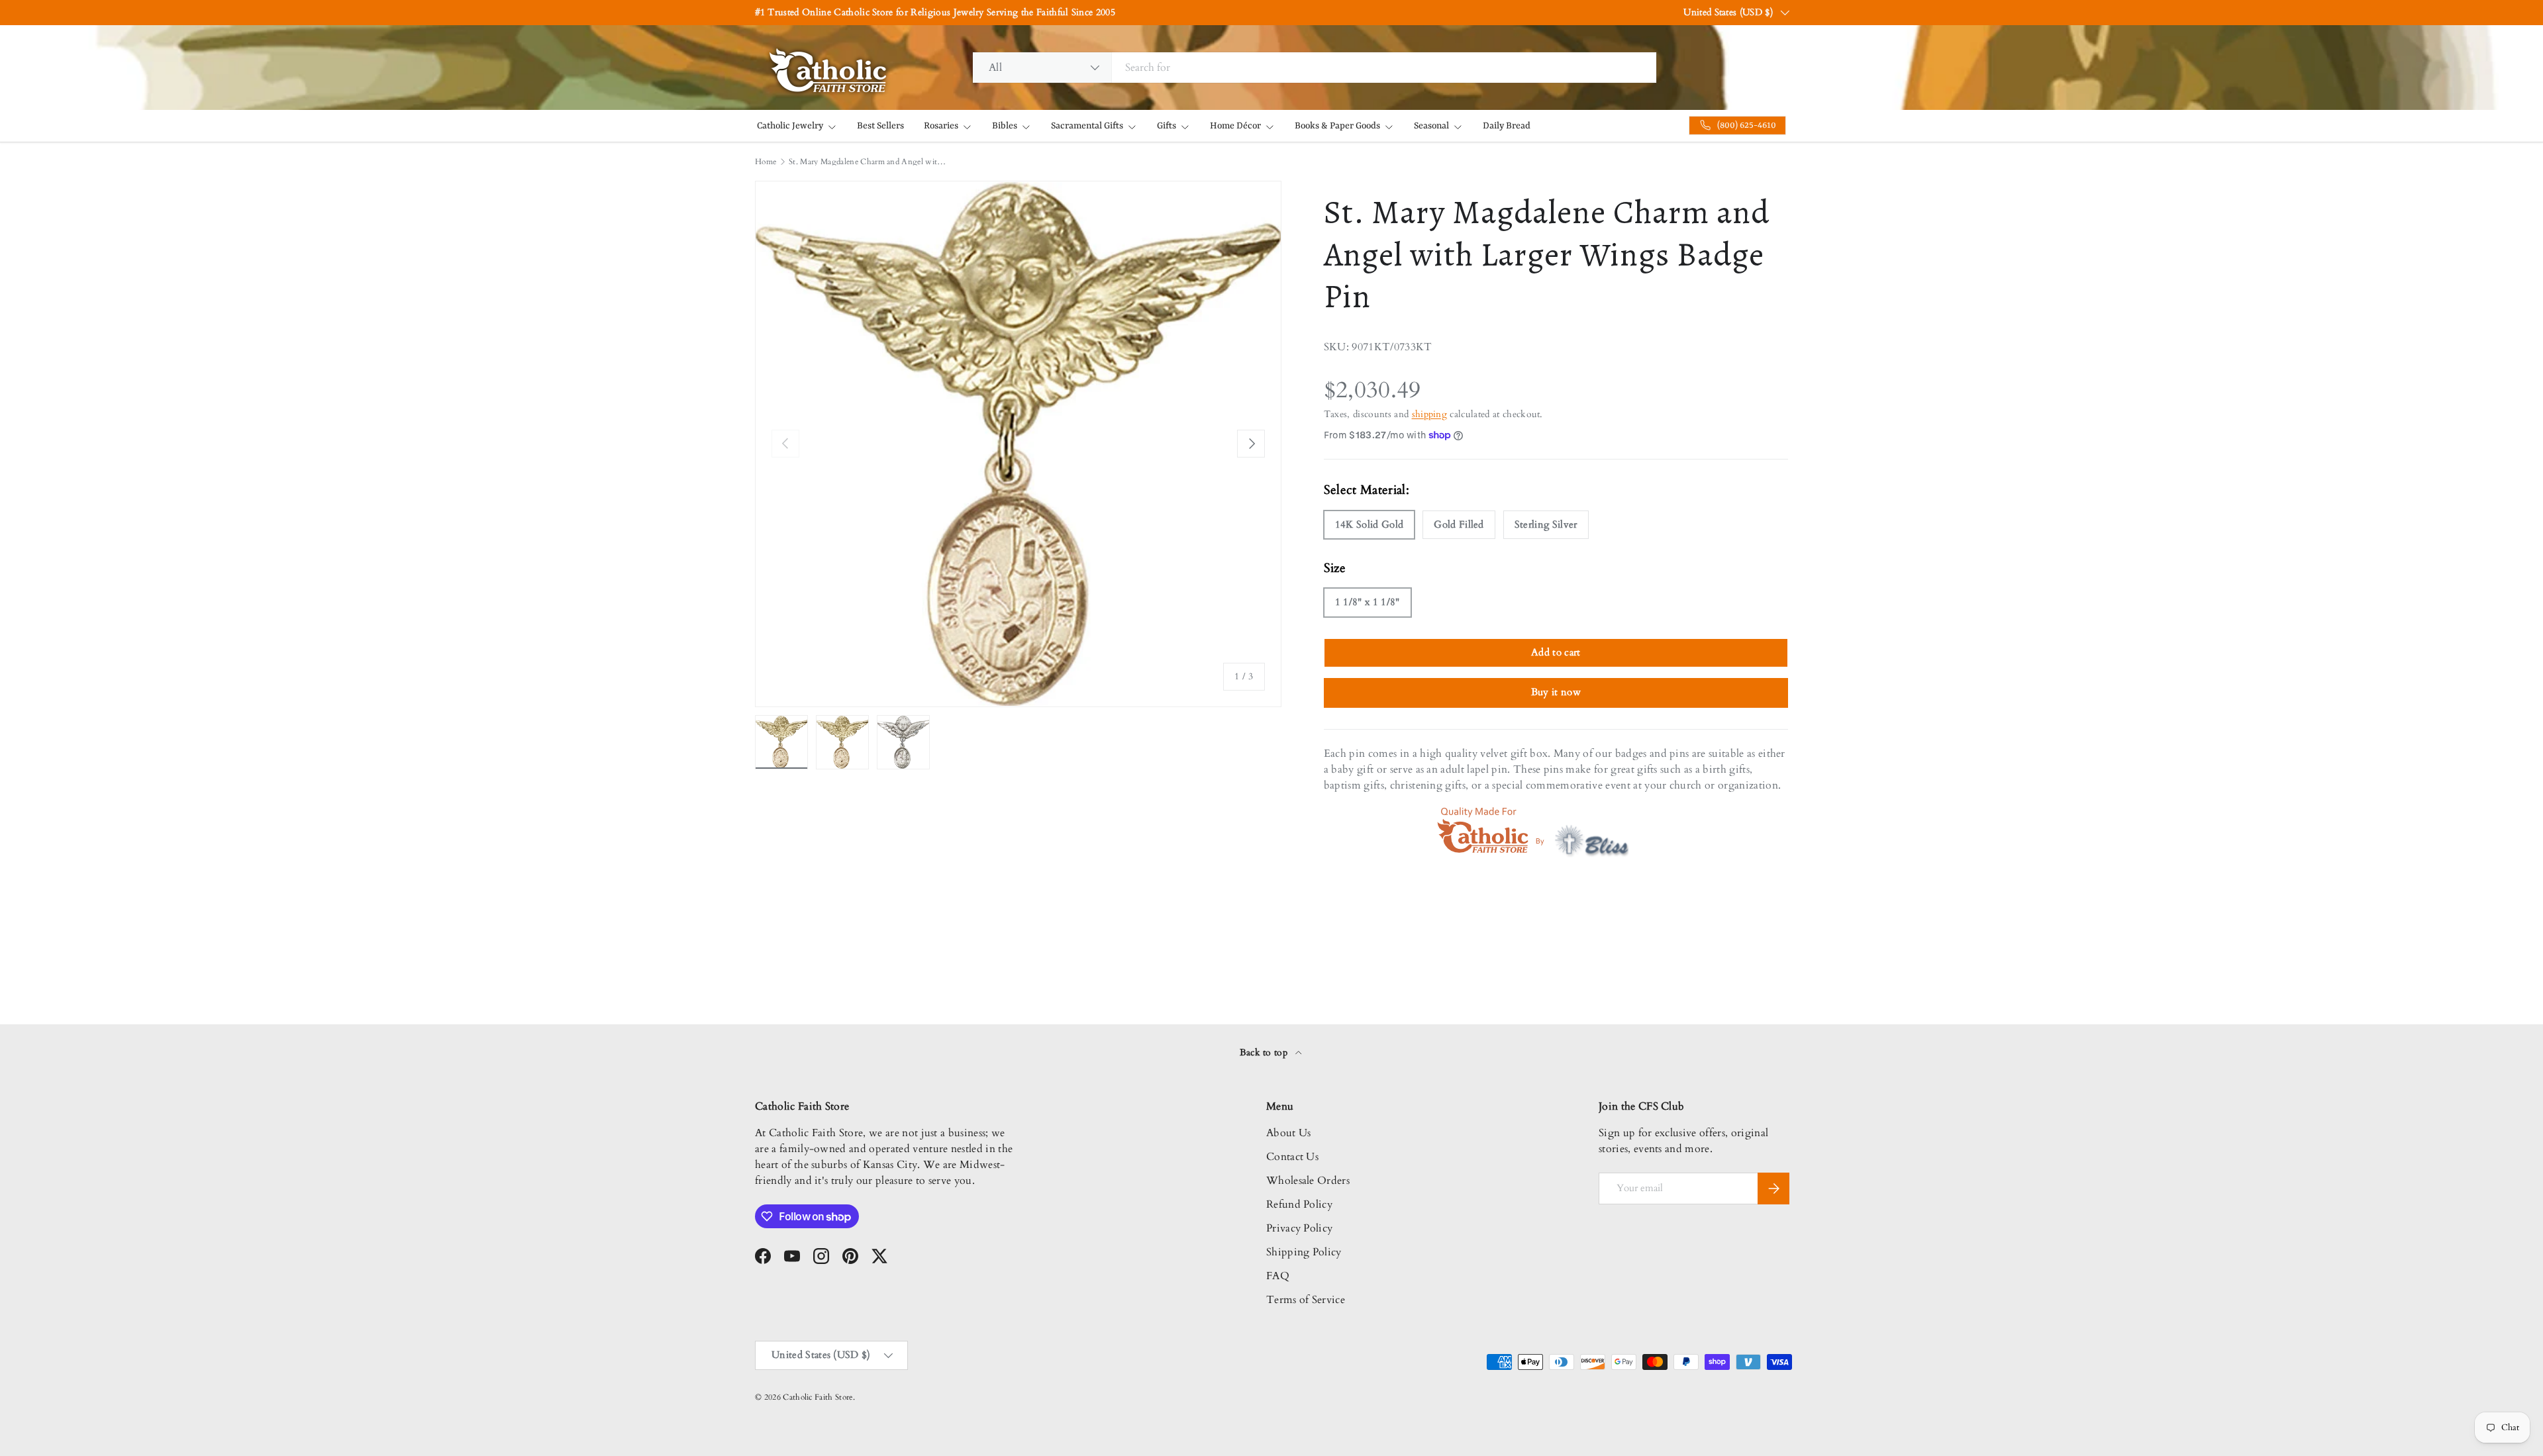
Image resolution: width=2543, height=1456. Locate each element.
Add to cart (1556, 652)
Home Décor (1235, 126)
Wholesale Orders (1308, 1181)
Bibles (1005, 126)
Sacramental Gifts (1087, 126)
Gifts (1167, 126)
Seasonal (1431, 126)
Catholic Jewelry (790, 126)
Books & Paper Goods (1337, 126)
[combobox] (1315, 68)
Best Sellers (880, 126)
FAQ (1278, 1276)
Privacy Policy (1299, 1228)
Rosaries (941, 126)
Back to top (1265, 1052)
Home (766, 162)
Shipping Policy (1304, 1252)
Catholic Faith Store (818, 1397)
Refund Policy (1299, 1204)
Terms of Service (1306, 1300)
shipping (1430, 414)
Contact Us (1292, 1157)
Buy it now (1556, 692)
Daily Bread (1507, 126)
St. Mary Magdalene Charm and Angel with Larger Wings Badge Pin (868, 162)
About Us (1289, 1133)
